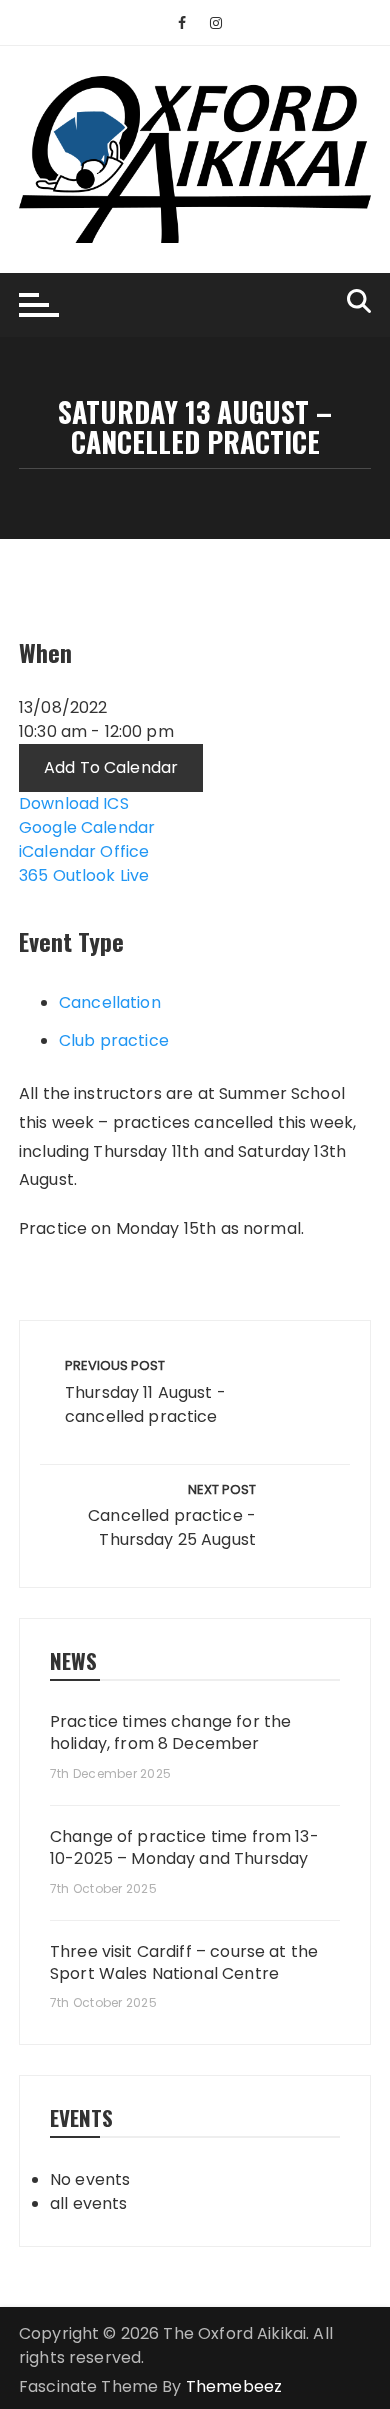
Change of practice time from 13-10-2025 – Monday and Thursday (184, 1848)
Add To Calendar (111, 767)
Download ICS (74, 803)
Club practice (114, 1040)
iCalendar (57, 851)
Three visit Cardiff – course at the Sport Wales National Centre (184, 1963)
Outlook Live (101, 875)
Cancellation (110, 1002)
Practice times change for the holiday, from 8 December (170, 1733)
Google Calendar (87, 827)
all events (89, 2203)
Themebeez (234, 2386)
